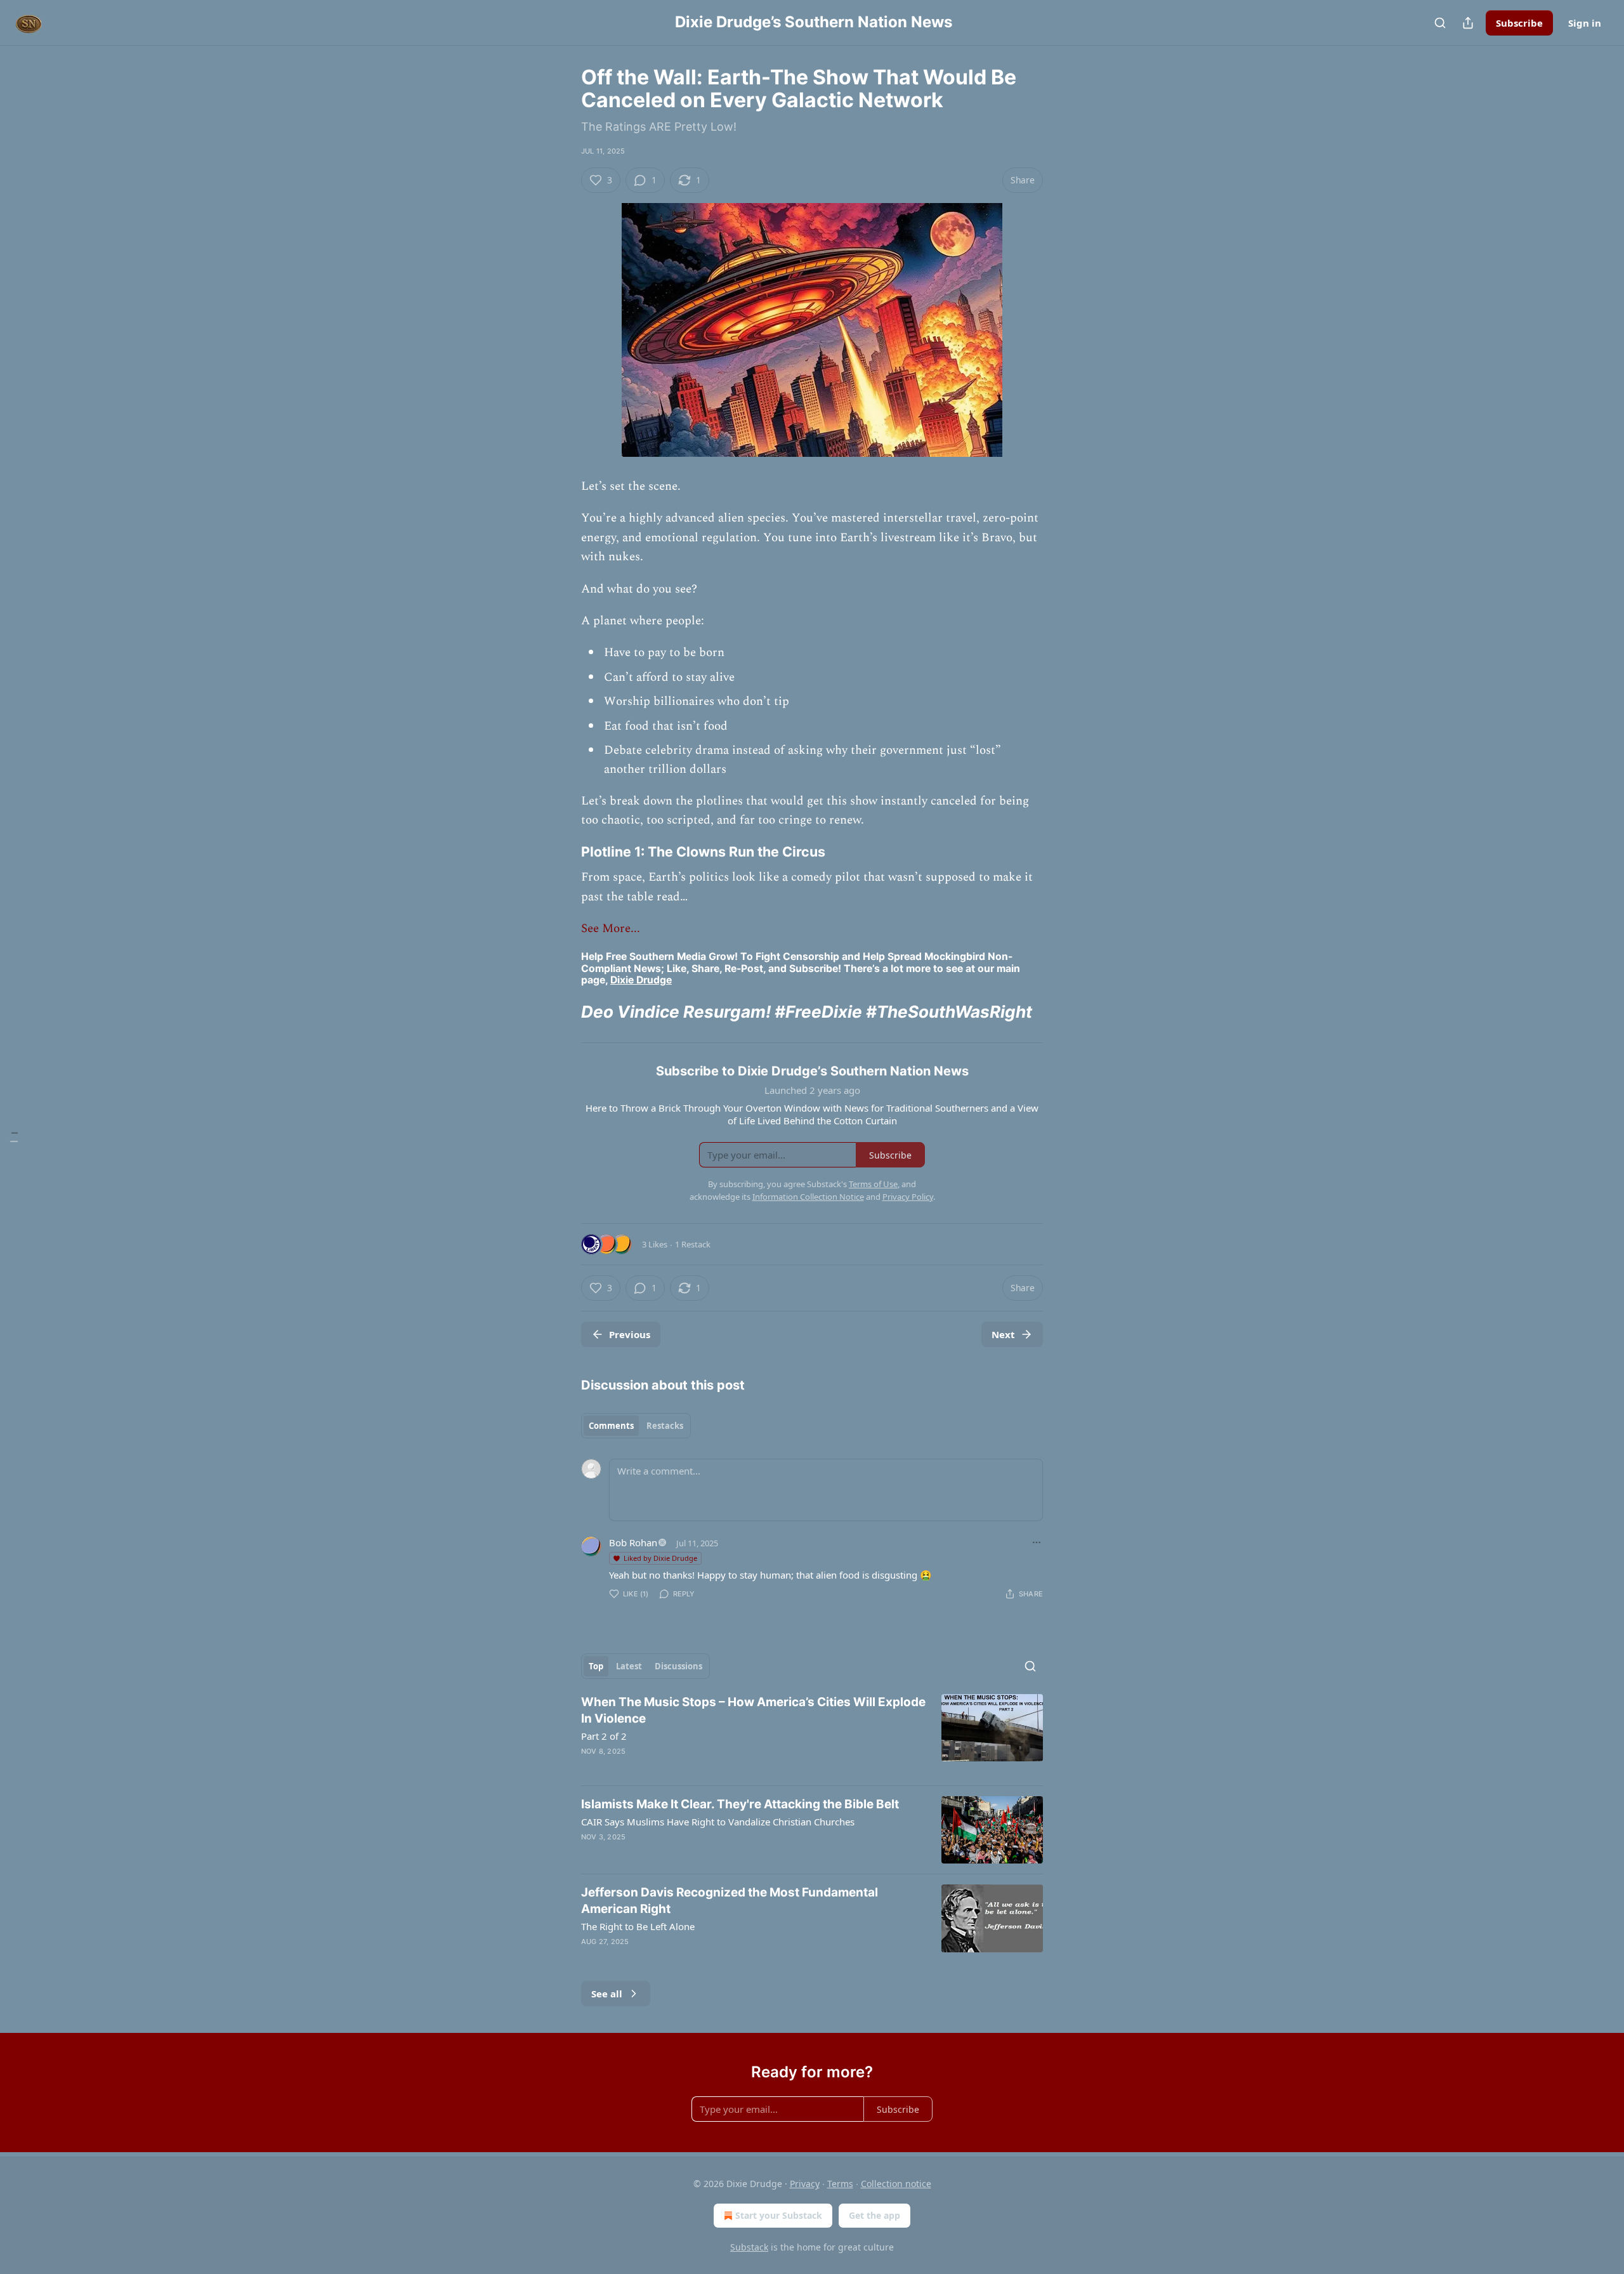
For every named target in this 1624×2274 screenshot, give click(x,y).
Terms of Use (873, 1184)
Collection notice (896, 2184)
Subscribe (1519, 23)
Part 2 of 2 (604, 1736)
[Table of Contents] (14, 1137)
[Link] (563, 851)
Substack (749, 2247)
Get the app (874, 2215)
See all (607, 1994)
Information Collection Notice (808, 1197)
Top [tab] (596, 1666)
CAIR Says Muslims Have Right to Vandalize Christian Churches (718, 1822)
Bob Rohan (633, 1542)
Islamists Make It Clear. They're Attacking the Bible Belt (740, 1804)
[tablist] (636, 1426)
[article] (812, 1735)
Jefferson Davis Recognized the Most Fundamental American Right (730, 1901)
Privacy (805, 2184)
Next (1003, 1334)
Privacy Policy (908, 1197)
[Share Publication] (1468, 23)
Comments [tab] (611, 1426)
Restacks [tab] (665, 1426)
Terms (840, 2184)
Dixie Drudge (641, 980)
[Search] (1440, 23)
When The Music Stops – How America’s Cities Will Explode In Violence (753, 1710)
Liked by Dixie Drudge (660, 1558)
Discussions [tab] (678, 1666)
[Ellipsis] (1037, 1542)
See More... (611, 929)
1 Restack (693, 1244)
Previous (630, 1334)
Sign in (1585, 23)
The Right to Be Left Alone (638, 1926)
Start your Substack (779, 2215)
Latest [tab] (629, 1666)
